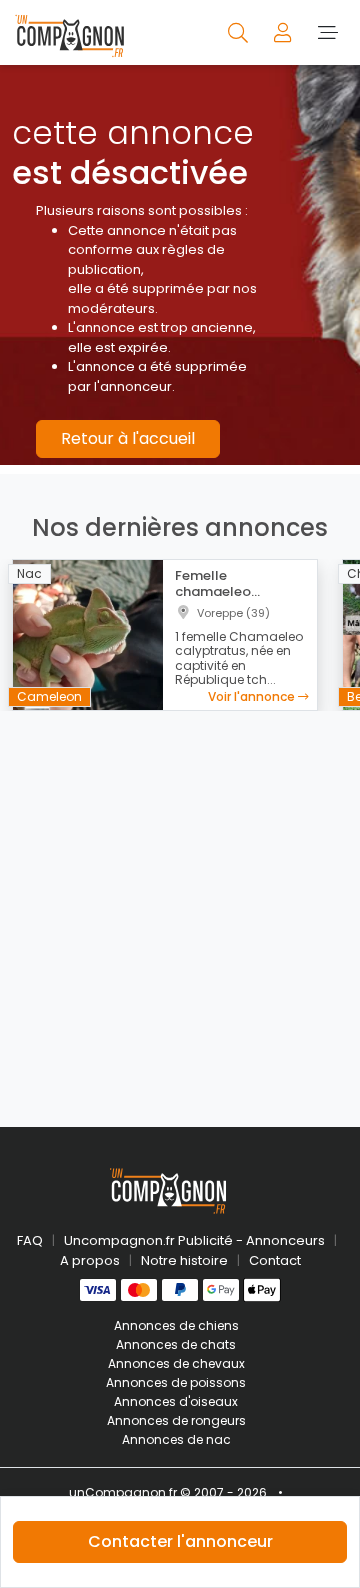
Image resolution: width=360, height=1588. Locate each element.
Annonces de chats (176, 1344)
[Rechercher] (239, 32)
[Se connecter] (284, 32)
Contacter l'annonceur (180, 1541)
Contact (275, 1260)
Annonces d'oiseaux (176, 1401)
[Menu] (327, 32)
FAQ (30, 1240)
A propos (90, 1260)
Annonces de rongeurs (176, 1420)
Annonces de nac (176, 1439)
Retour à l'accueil (128, 438)
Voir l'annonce (253, 696)
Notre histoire (184, 1260)
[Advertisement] (180, 907)
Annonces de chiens (176, 1325)
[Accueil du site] (69, 32)
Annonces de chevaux (176, 1363)
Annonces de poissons (176, 1382)
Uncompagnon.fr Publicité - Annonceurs (194, 1240)
